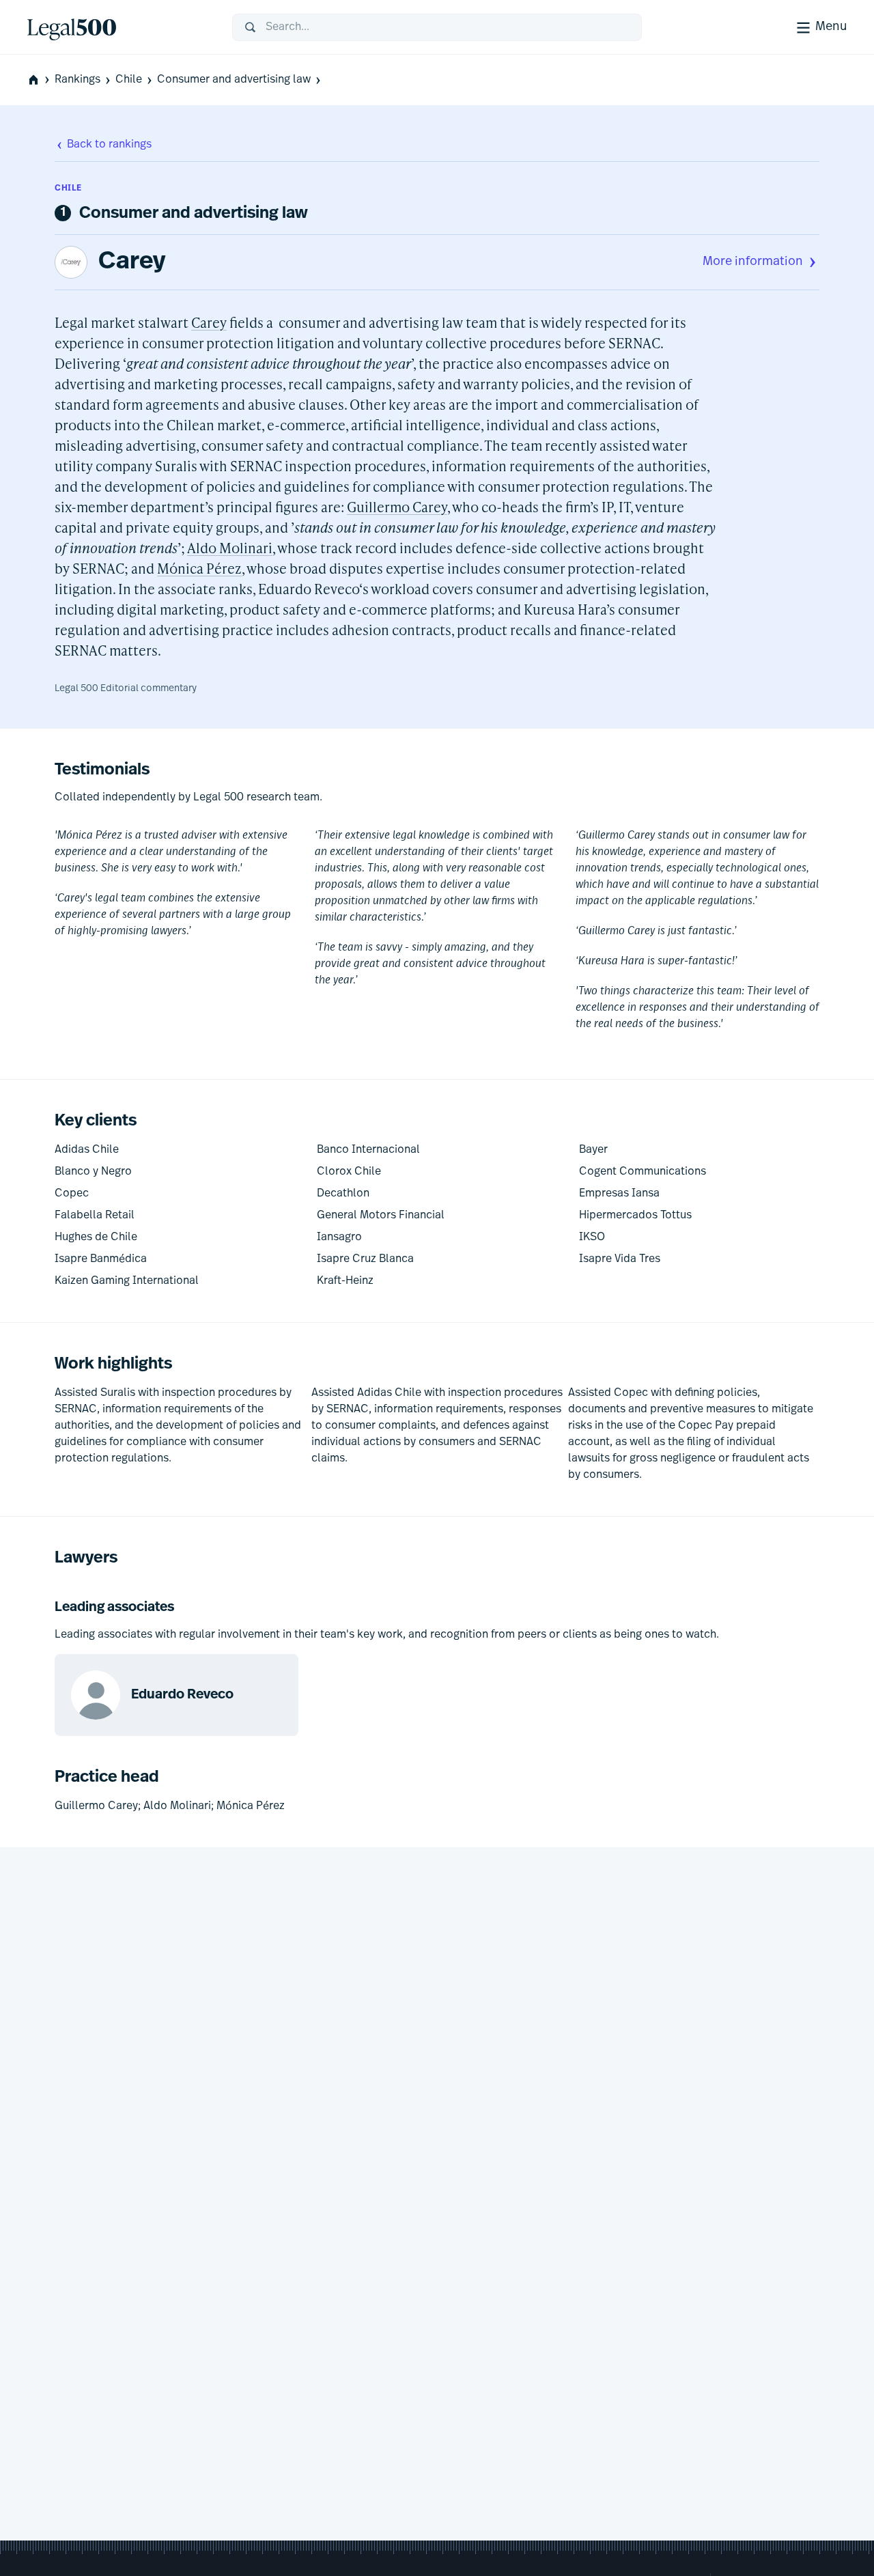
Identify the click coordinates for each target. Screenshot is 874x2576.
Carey (132, 262)
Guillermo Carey (397, 507)
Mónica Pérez (199, 568)
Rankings (77, 80)
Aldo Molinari (230, 548)
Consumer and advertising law (234, 80)
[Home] (119, 27)
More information (753, 262)
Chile (129, 80)
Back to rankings (109, 145)
